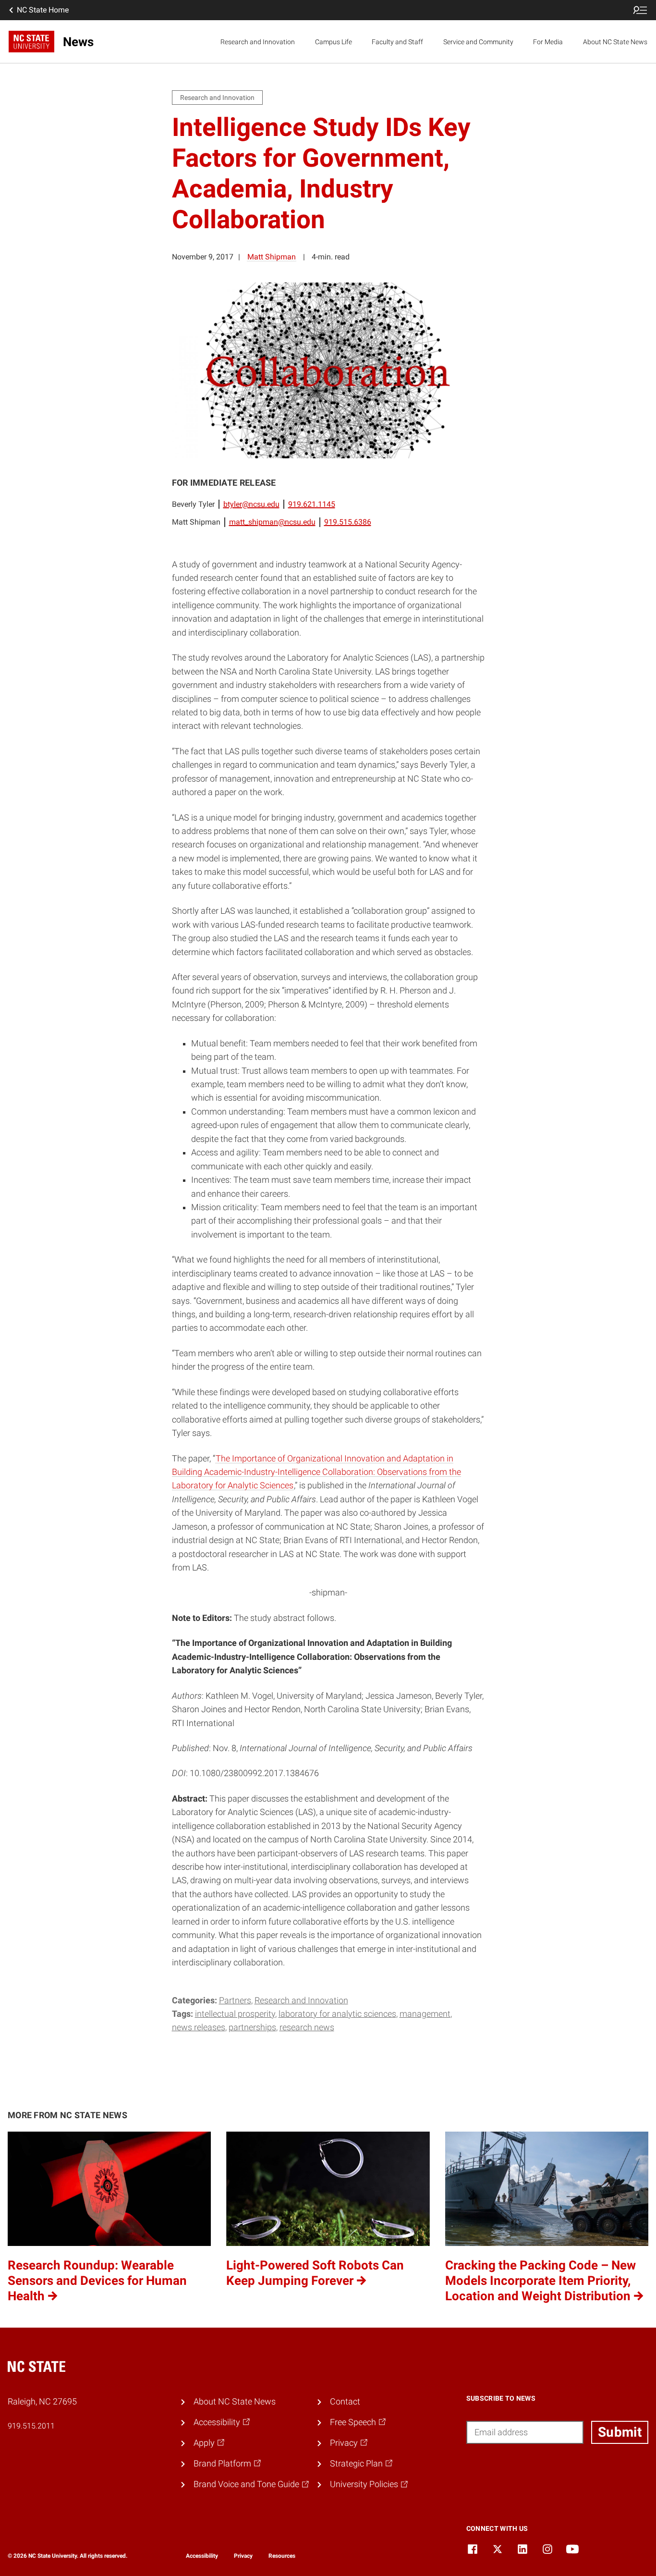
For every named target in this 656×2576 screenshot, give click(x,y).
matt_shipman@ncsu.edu (272, 522)
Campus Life (334, 42)
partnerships (252, 2027)
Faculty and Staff (397, 42)
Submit (620, 2432)
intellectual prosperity (235, 2014)
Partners (235, 2000)
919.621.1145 (312, 504)
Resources (282, 2556)
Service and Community (478, 42)
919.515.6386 (348, 522)
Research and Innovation (258, 42)
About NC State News (615, 42)
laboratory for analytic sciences (337, 2014)
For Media (548, 42)
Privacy (243, 2556)
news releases (199, 2027)
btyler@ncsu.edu (251, 504)
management (425, 2014)
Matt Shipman (272, 257)
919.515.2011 (31, 2426)
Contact (345, 2402)
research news (307, 2027)
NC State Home (43, 10)
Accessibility (202, 2556)
